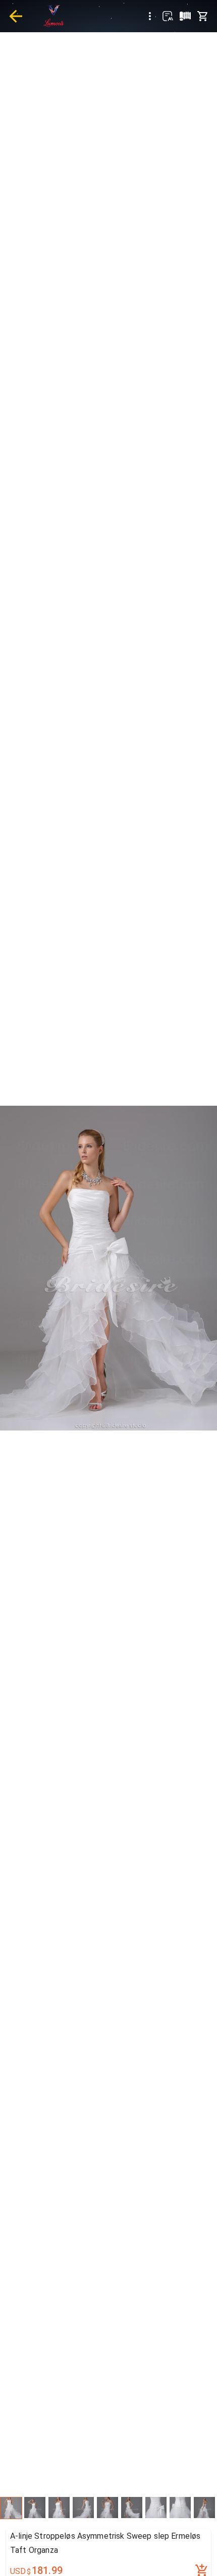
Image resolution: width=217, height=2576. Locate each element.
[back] (16, 16)
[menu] (150, 16)
